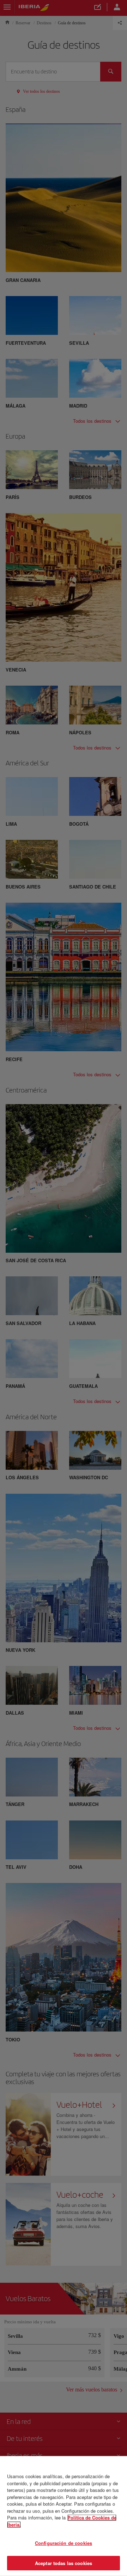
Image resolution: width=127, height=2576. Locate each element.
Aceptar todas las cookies (64, 2563)
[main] (64, 2516)
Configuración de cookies (64, 2543)
